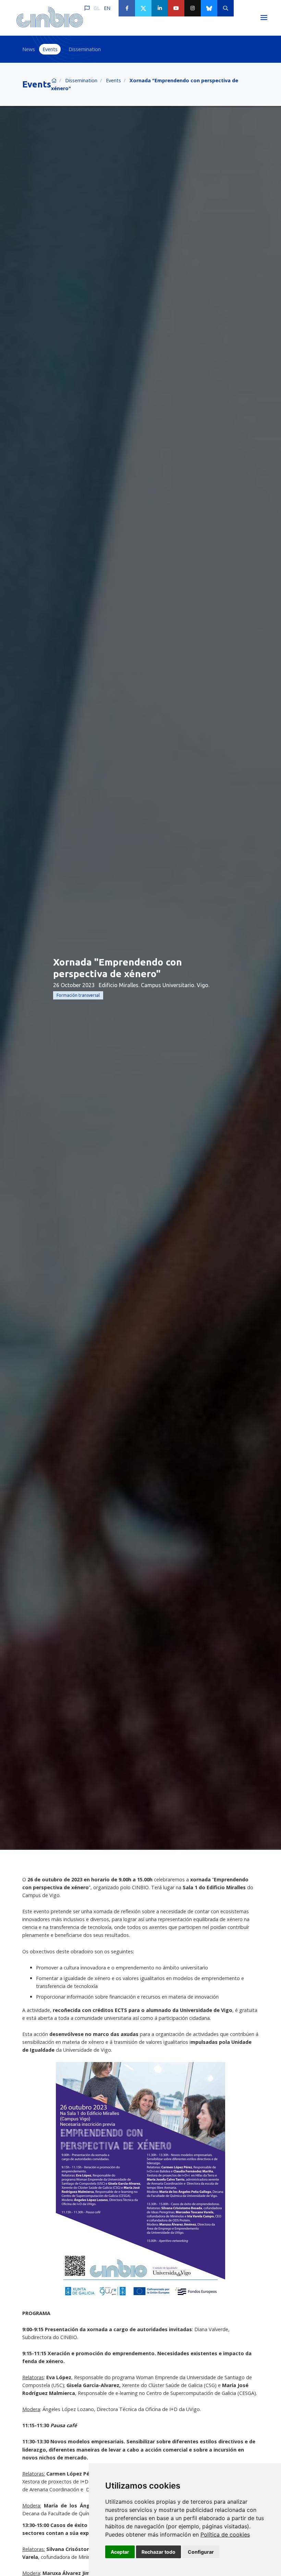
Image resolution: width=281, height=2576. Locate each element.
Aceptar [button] (120, 2552)
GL (97, 8)
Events (50, 49)
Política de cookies (225, 2535)
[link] (225, 2535)
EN (107, 8)
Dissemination (85, 49)
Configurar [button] (201, 2552)
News (29, 49)
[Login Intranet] (242, 8)
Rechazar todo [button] (158, 2552)
